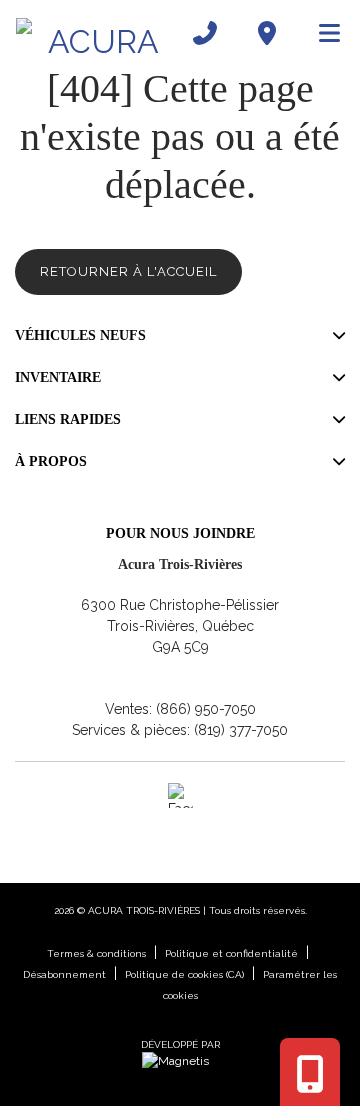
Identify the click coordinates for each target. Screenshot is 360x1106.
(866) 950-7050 (206, 709)
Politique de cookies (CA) (184, 974)
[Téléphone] (205, 33)
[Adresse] (267, 33)
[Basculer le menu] (321, 33)
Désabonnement (64, 974)
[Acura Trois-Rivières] (95, 33)
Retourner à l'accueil (128, 271)
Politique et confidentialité (231, 953)
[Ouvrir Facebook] (180, 795)
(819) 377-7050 (241, 730)
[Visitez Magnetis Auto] (180, 1061)
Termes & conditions (96, 953)
